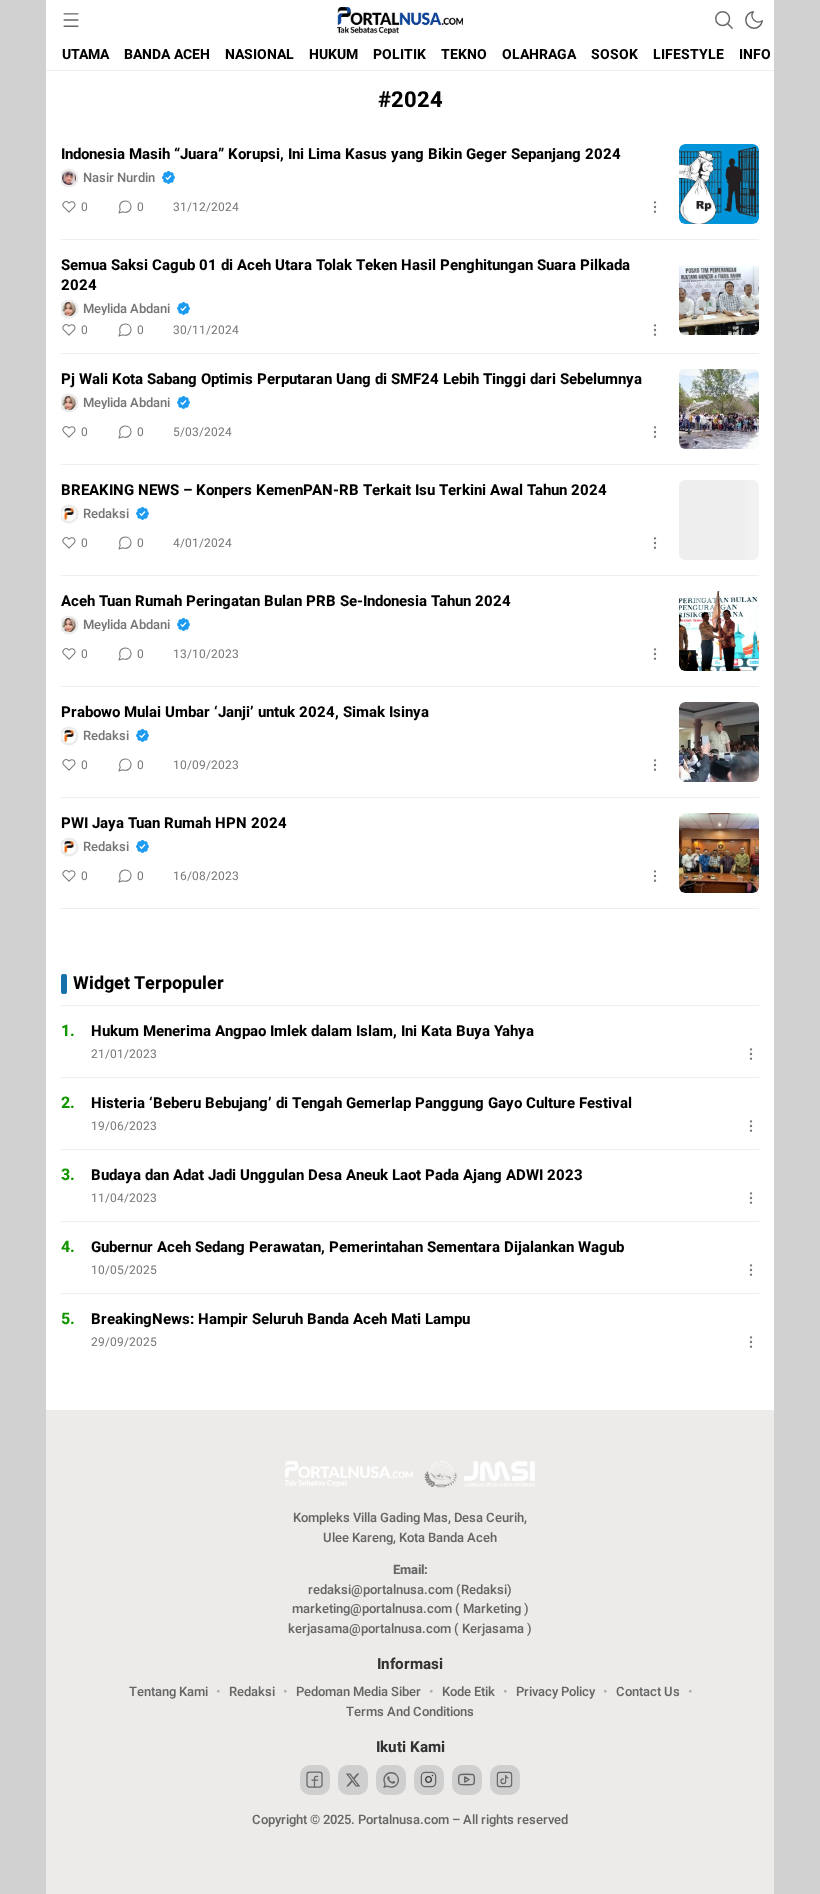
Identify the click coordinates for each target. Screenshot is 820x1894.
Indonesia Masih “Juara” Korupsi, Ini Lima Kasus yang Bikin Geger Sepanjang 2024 (341, 154)
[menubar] (71, 20)
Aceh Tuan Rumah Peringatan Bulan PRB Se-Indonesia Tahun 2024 (286, 601)
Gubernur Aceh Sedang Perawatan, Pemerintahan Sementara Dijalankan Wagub (357, 1247)
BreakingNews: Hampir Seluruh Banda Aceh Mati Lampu (280, 1319)
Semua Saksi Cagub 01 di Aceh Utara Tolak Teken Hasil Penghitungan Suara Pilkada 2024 (345, 275)
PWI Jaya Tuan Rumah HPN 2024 (174, 823)
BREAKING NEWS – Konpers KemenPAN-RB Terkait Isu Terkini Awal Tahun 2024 (334, 490)
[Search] (724, 20)
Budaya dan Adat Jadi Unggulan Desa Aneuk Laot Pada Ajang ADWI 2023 (337, 1175)
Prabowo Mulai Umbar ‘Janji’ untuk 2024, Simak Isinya (245, 712)
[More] (655, 207)
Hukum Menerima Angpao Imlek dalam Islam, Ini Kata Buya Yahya (312, 1031)
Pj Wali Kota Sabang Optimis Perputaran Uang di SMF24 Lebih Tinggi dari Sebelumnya (351, 379)
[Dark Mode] (754, 20)
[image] (719, 184)
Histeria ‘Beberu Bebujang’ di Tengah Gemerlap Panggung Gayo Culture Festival (361, 1103)
